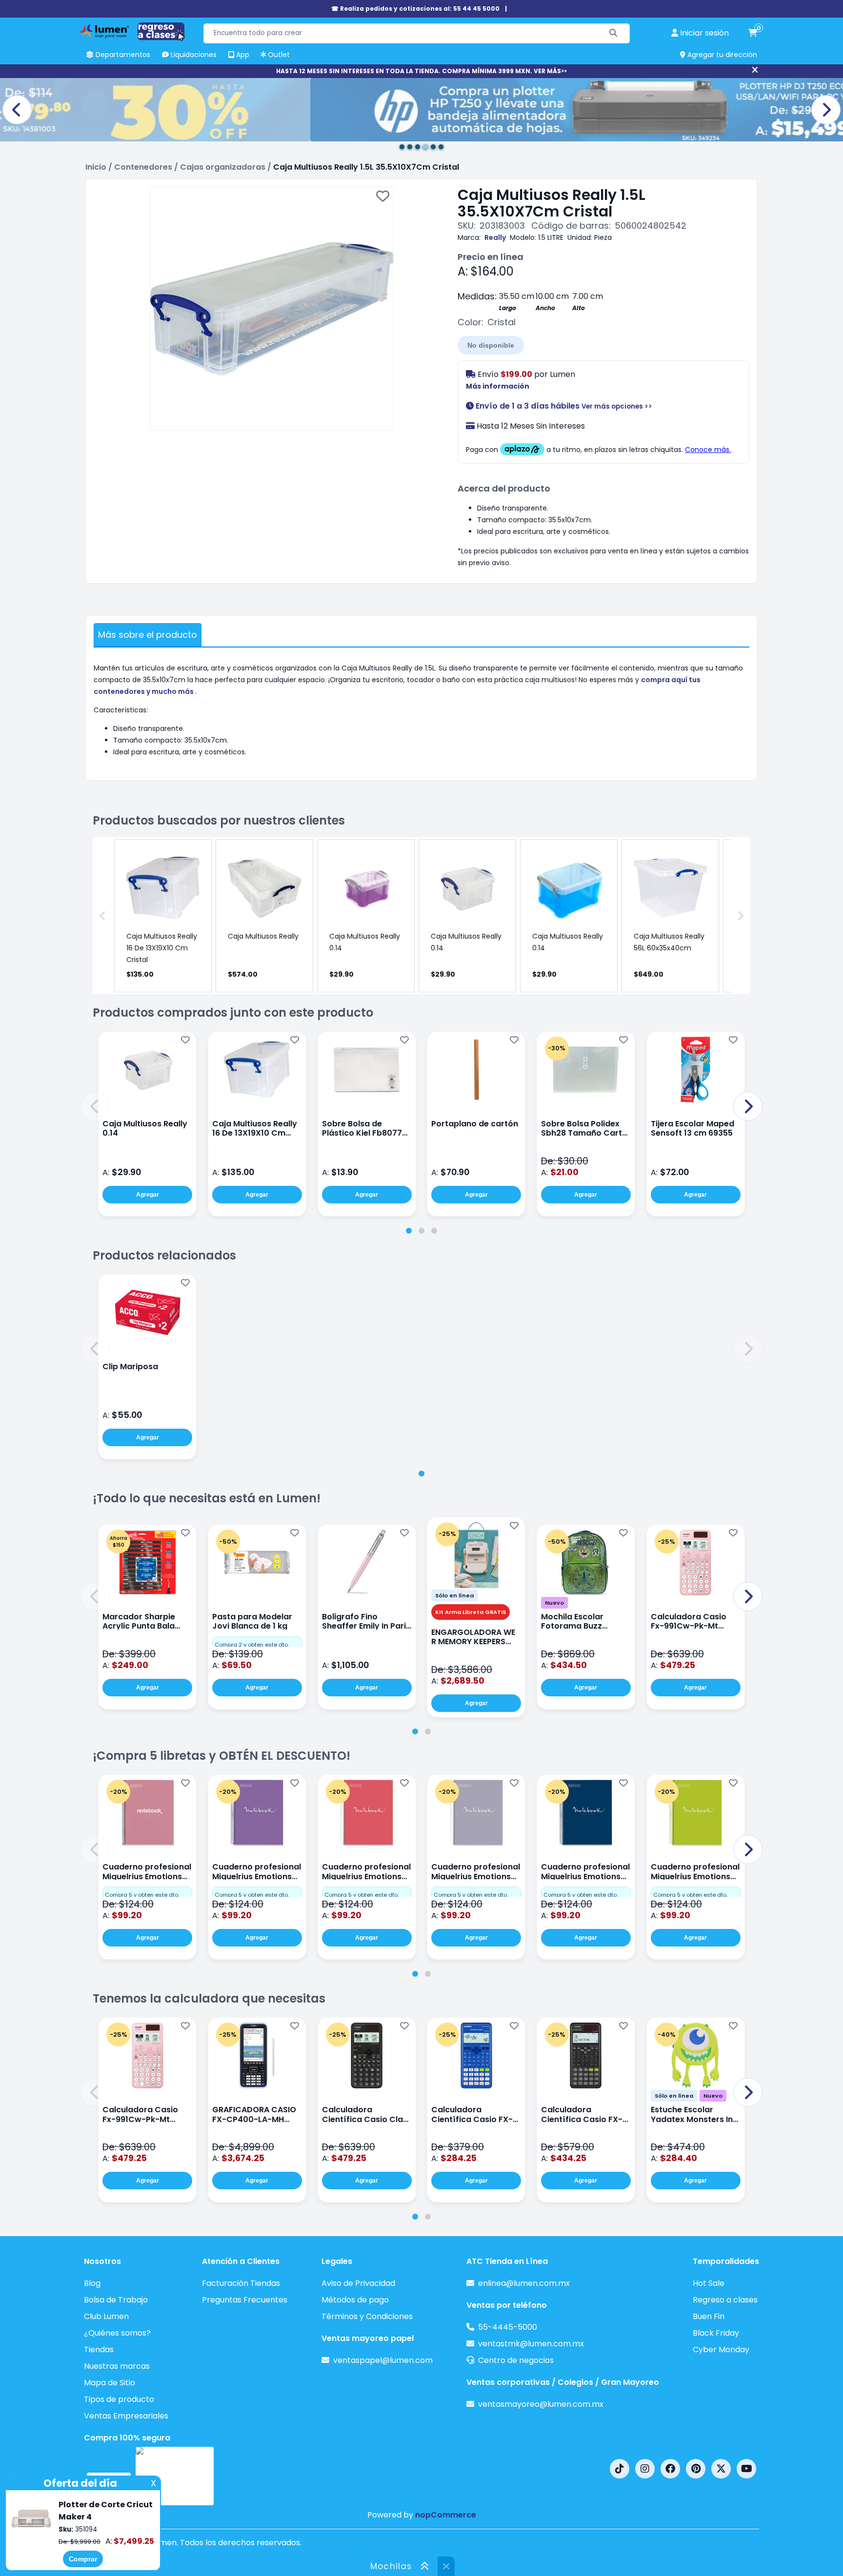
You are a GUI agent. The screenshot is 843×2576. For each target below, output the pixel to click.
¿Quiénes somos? (117, 2333)
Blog (92, 2283)
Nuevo (554, 1603)
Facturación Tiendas (241, 2283)
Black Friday (716, 2333)
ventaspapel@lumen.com (383, 2360)
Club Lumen (106, 2316)
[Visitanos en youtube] (746, 2469)
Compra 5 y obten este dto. (142, 1895)
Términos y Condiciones (367, 2316)
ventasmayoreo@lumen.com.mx (541, 2404)
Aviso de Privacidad (358, 2283)
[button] (95, 1106)
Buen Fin (709, 2316)
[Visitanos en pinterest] (696, 2469)
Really (495, 237)
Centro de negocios (516, 2360)
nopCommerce (446, 2515)
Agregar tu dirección (721, 55)
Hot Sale (709, 2283)
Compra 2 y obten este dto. (252, 1645)
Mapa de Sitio (110, 2383)
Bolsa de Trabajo (116, 2300)
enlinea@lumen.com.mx (524, 2283)
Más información (498, 386)
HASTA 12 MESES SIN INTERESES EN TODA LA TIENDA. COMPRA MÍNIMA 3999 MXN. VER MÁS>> (421, 71)
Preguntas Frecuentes (245, 2300)
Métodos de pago (355, 2300)
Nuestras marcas (117, 2366)
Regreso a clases (725, 2300)
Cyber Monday (721, 2350)
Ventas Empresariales (126, 2416)
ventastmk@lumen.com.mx (531, 2344)
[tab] (409, 1231)
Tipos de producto (119, 2399)
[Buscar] (613, 33)
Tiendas (99, 2350)
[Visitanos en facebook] (670, 2469)
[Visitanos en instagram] (645, 2469)
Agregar (148, 1195)
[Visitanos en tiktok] (620, 2469)
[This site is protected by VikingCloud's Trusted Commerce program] (175, 2476)
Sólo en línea (454, 1595)
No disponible (491, 345)
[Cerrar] (755, 70)
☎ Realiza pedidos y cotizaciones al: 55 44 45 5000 (415, 9)
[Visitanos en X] (721, 2469)
